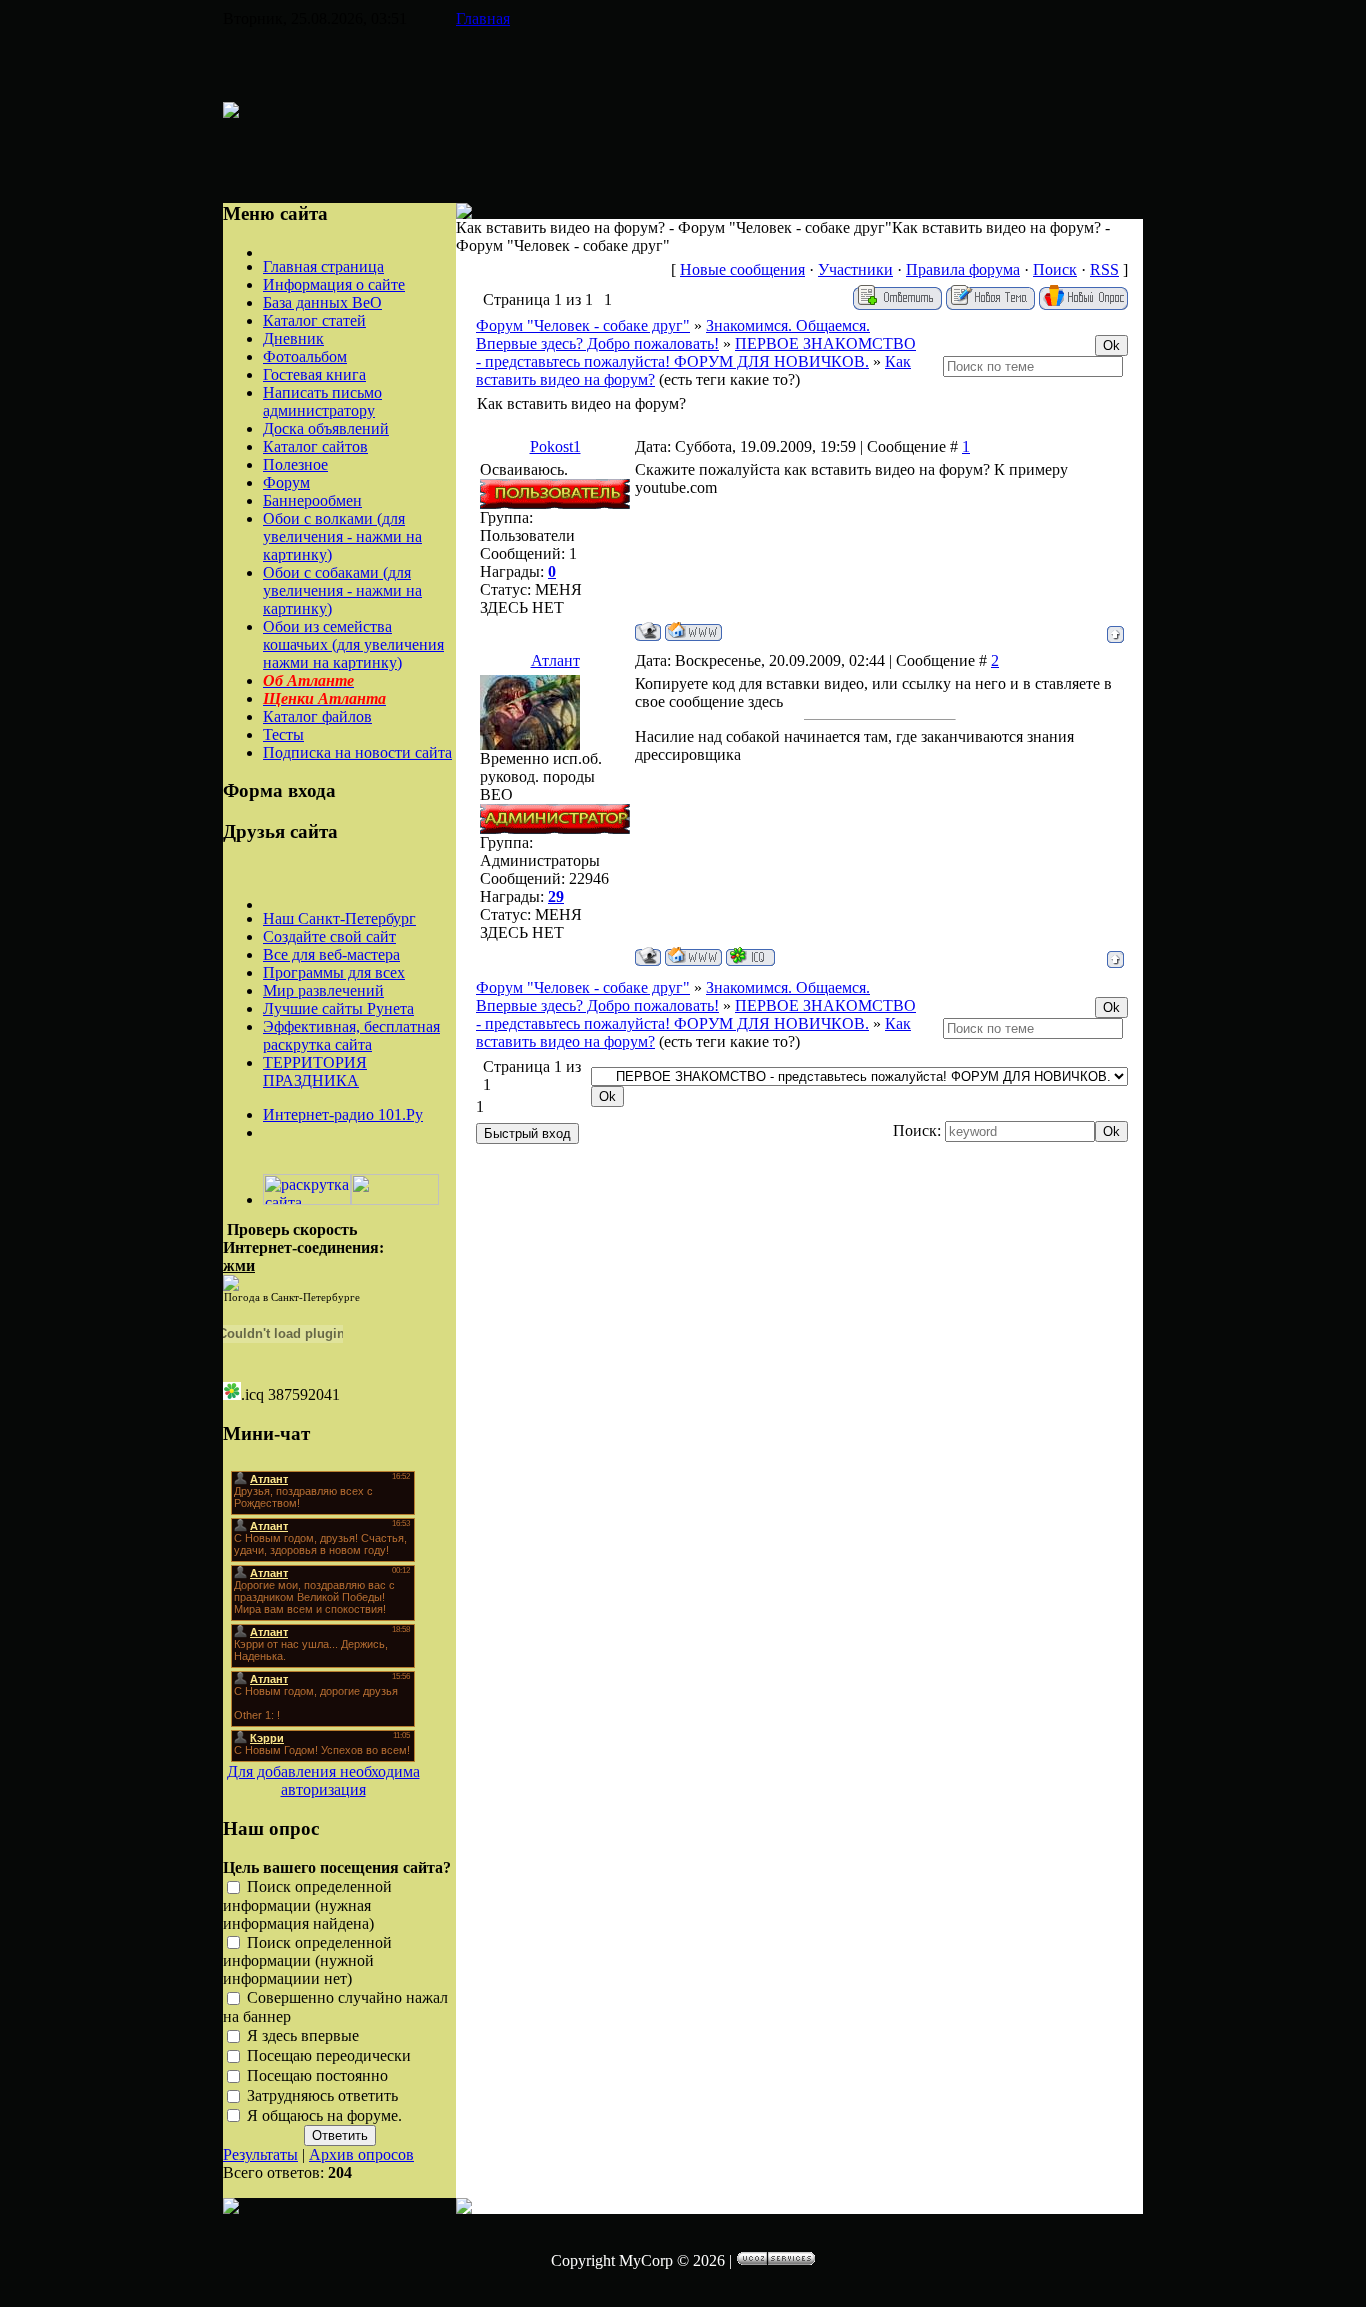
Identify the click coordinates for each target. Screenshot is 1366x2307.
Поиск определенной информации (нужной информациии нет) (307, 1961)
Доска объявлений (326, 428)
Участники (855, 269)
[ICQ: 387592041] (750, 956)
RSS (1104, 269)
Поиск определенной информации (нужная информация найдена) (307, 1905)
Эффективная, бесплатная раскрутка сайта (351, 1035)
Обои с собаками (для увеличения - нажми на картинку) (342, 590)
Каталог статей (314, 320)
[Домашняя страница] (693, 631)
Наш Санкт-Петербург (339, 918)
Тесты (283, 734)
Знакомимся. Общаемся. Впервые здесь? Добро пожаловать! (673, 334)
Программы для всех (334, 972)
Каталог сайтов (315, 446)
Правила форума (963, 269)
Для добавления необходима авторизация (323, 1780)
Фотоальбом (305, 356)
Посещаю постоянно (317, 2075)
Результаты (260, 2154)
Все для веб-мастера (331, 954)
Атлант (555, 660)
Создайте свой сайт (329, 936)
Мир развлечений (323, 990)
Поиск (1055, 269)
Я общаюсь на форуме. (324, 2115)
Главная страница (323, 266)
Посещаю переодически (329, 2055)
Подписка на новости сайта (357, 752)
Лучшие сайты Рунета (338, 1008)
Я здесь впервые (303, 2036)
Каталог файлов (317, 716)
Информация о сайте (334, 284)
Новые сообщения (742, 269)
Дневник (293, 338)
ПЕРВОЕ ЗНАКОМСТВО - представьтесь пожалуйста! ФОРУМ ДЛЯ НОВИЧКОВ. (696, 352)
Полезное (295, 464)
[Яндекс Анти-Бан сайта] (395, 1199)
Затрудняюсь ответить (322, 2095)
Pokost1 (555, 446)
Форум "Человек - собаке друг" (583, 325)
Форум (286, 482)
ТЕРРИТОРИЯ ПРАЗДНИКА (315, 1071)
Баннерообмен (312, 500)
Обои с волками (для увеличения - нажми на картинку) (342, 536)
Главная (483, 18)
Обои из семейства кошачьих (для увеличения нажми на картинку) (353, 644)
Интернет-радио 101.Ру (343, 1114)
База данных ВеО (322, 302)
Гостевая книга (314, 374)
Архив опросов (361, 2154)
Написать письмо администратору (322, 401)
